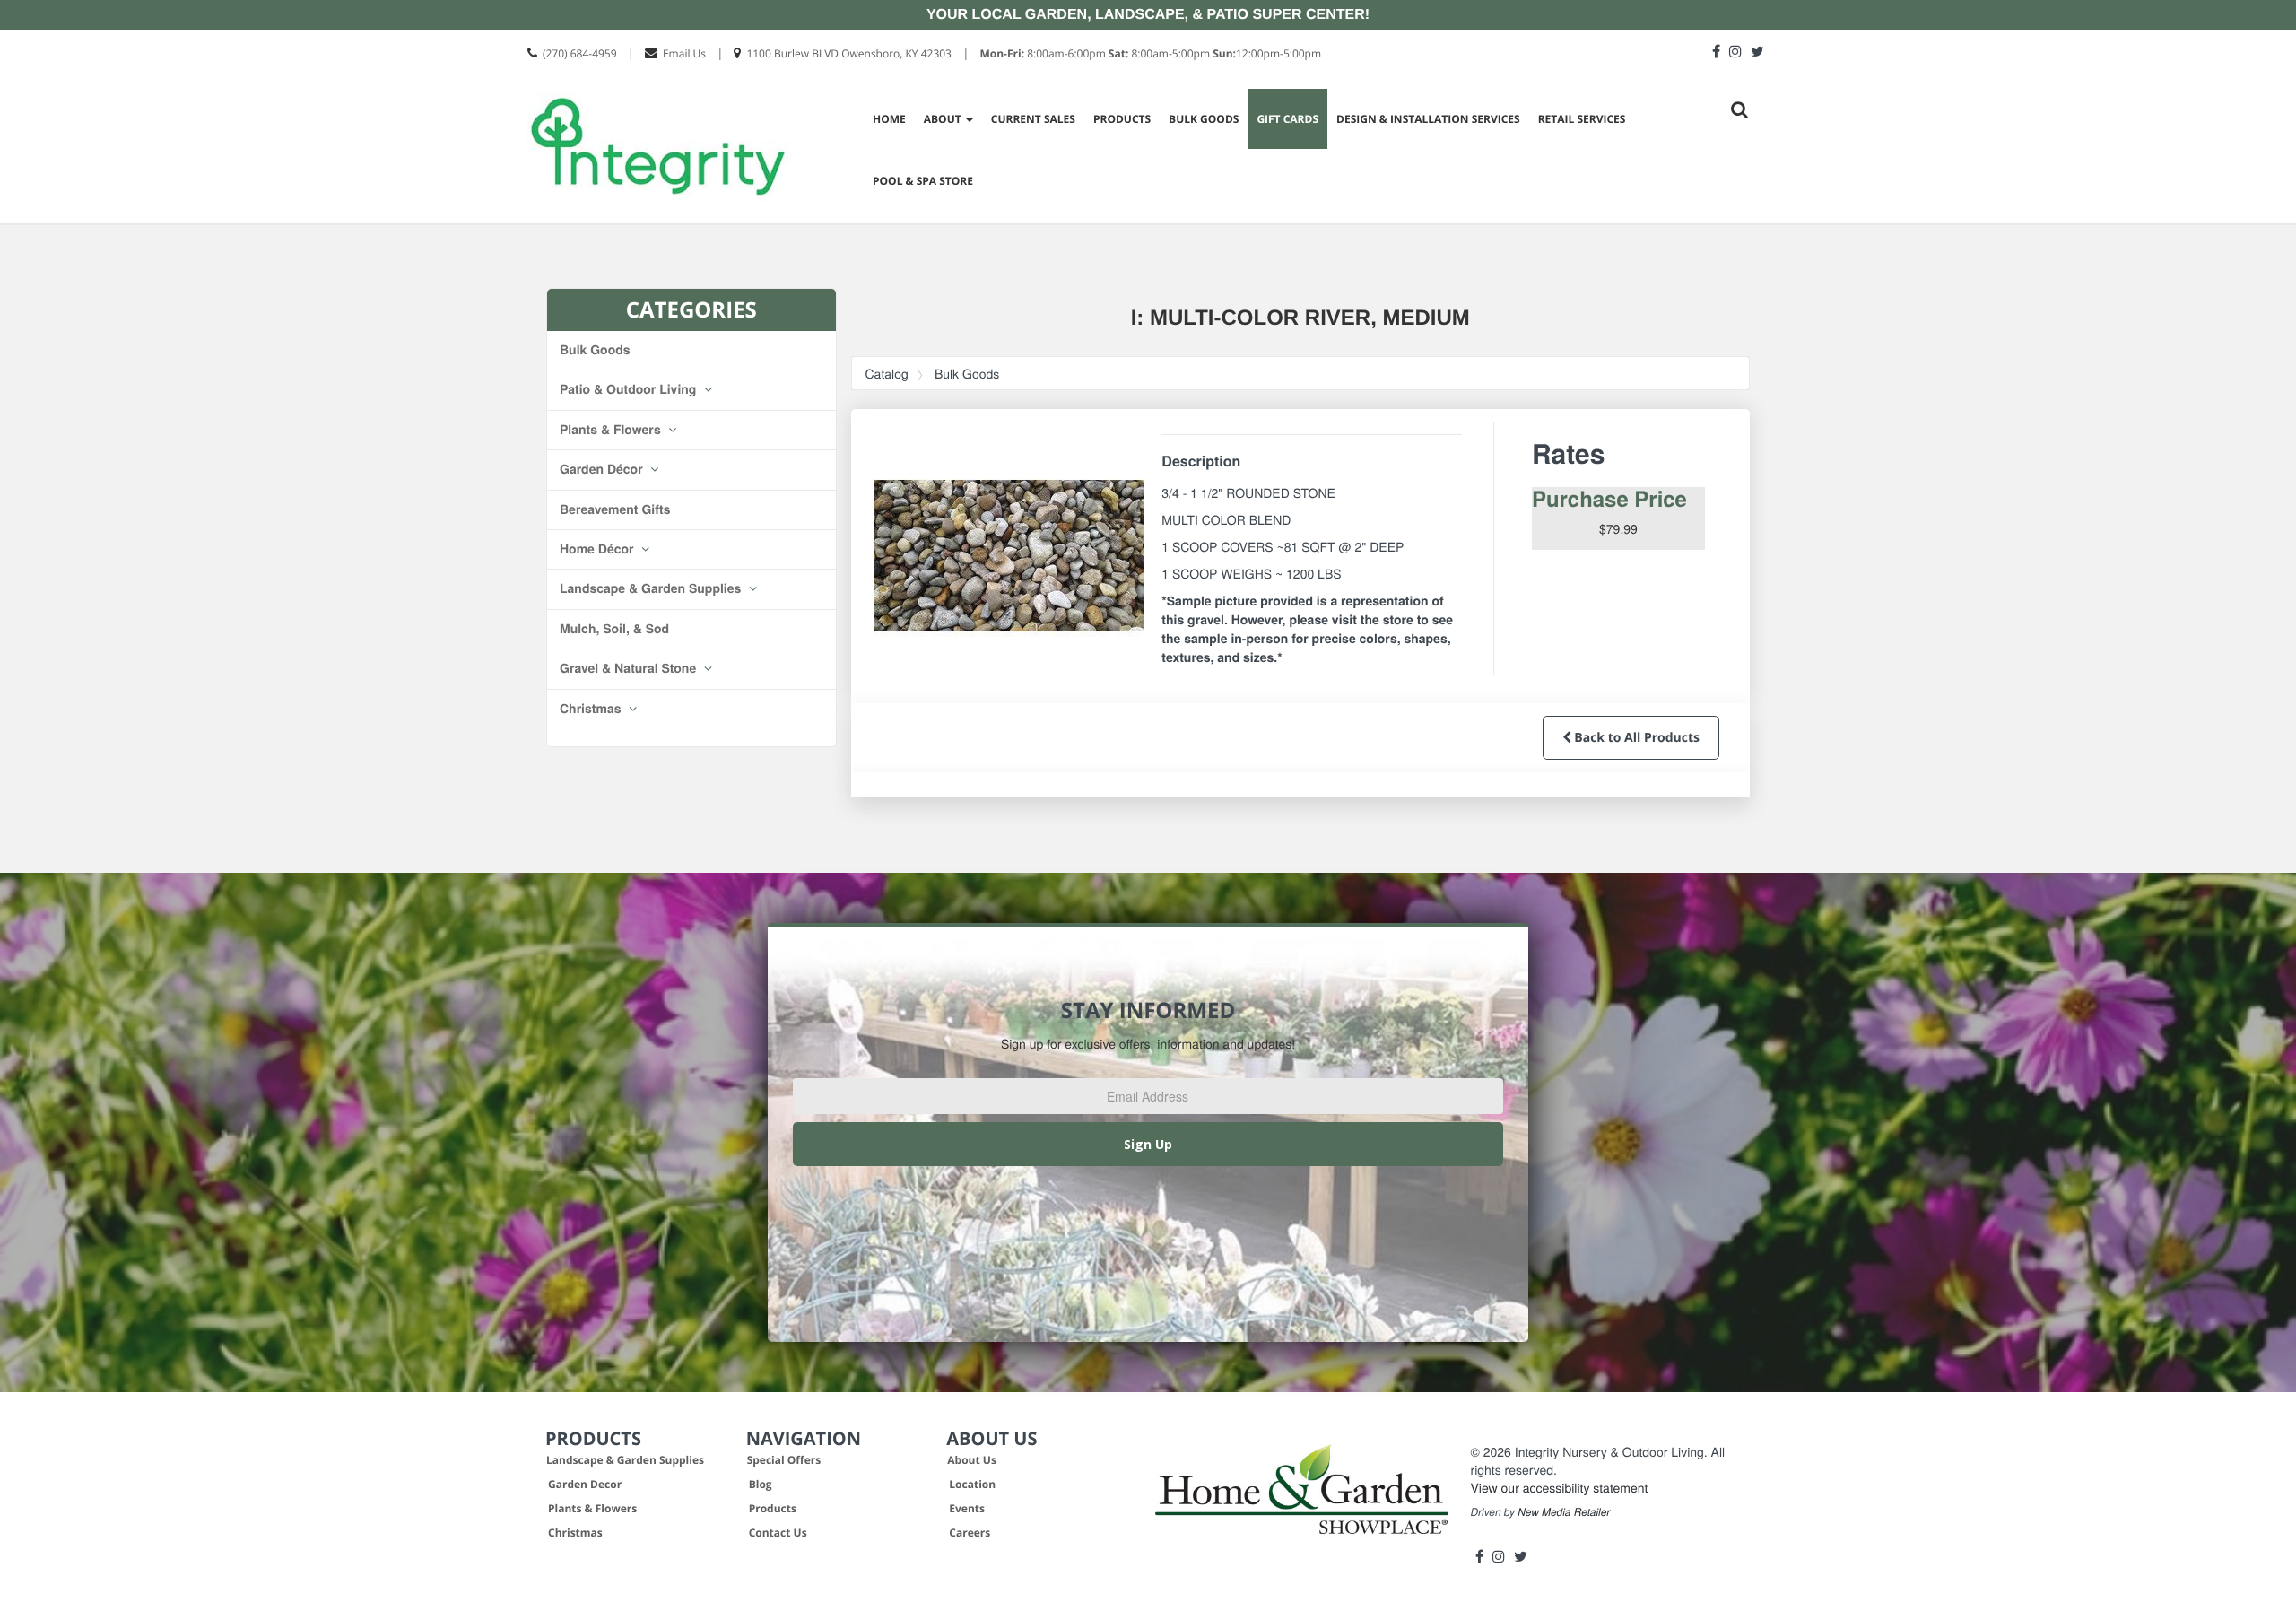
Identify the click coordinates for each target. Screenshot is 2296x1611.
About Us (972, 1460)
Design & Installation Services (1428, 119)
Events (967, 1508)
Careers (970, 1533)
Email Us (684, 53)
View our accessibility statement (1560, 1487)
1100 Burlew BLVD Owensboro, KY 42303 (849, 53)
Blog (761, 1484)
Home (889, 119)
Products (1122, 119)
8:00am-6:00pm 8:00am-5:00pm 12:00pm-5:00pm (1150, 53)
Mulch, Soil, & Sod (614, 629)
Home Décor (598, 549)
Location (972, 1484)
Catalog (887, 373)
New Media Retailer (1564, 1512)
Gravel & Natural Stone (630, 668)
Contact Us (778, 1533)
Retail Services (1582, 119)
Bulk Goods (1204, 119)
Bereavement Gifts (615, 509)
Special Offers (784, 1460)
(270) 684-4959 (580, 53)
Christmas (592, 709)
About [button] (944, 119)
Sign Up (1148, 1144)
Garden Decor (585, 1484)
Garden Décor (603, 469)
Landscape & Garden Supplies (652, 588)
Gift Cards (1287, 119)
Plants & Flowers (612, 430)
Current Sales (1033, 119)
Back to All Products (1635, 738)
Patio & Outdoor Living (630, 389)
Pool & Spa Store (923, 181)
